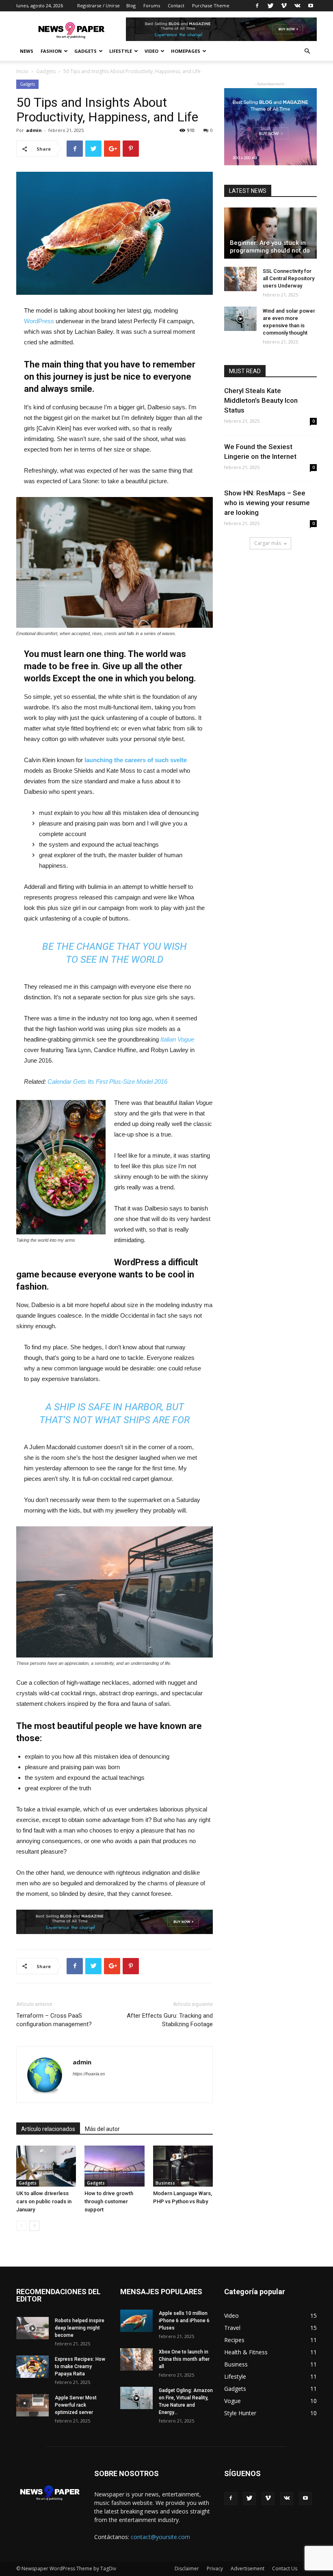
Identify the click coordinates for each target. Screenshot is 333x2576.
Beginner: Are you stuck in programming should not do (270, 247)
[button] (307, 51)
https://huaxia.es (89, 2074)
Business (165, 2183)
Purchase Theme (211, 5)
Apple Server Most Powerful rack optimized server (76, 2405)
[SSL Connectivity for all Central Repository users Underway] (240, 279)
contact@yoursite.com (160, 2537)
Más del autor (102, 2129)
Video (151, 51)
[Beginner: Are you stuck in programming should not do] (270, 233)
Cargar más (268, 543)
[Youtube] (311, 6)
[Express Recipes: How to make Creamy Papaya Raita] (32, 2367)
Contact (176, 5)
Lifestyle (121, 51)
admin (34, 130)
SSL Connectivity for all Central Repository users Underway (289, 278)
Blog (131, 5)
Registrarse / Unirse (98, 5)
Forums (152, 5)
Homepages (186, 51)
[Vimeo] (284, 6)
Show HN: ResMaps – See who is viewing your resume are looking (267, 503)
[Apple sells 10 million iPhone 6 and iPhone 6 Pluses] (136, 2321)
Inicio (22, 71)
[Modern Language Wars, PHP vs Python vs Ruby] (183, 2166)
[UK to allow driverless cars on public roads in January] (46, 2166)
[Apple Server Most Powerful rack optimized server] (32, 2405)
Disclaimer (187, 2568)
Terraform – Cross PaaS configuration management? (54, 2020)
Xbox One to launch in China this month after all (184, 2359)
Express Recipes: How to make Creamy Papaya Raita (80, 2366)
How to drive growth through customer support (109, 2201)
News (27, 51)
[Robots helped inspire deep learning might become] (32, 2328)
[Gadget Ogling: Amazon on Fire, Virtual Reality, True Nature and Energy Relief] (136, 2398)
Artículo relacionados (48, 2129)
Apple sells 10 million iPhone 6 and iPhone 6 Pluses (184, 2321)
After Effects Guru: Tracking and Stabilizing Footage (170, 2020)
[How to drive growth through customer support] (114, 2166)
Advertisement (248, 2568)
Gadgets (85, 51)
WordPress (39, 321)
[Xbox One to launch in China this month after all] (136, 2359)
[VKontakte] (297, 6)
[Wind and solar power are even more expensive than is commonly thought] (240, 319)
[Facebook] (257, 6)
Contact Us (285, 2568)
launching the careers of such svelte (136, 760)
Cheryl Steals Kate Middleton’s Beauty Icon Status (261, 400)
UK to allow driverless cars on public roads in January (44, 2201)
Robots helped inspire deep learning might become (80, 2328)
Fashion (51, 51)
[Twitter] (270, 6)
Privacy (215, 2568)
